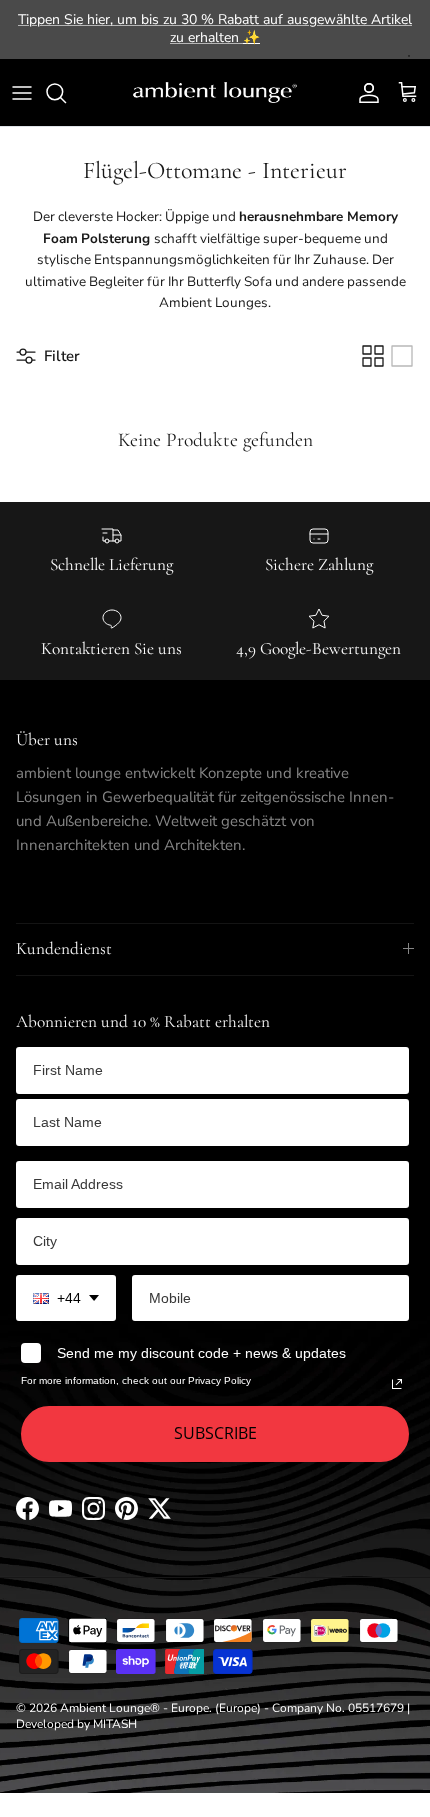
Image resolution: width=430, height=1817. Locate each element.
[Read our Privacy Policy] (397, 1384)
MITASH (115, 1724)
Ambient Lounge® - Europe (134, 1708)
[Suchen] (66, 93)
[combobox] (66, 1298)
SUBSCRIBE (215, 1433)
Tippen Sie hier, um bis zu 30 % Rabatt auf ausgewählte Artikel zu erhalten (215, 28)
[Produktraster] (373, 356)
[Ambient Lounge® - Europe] (215, 93)
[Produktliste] (402, 356)
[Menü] (22, 93)
